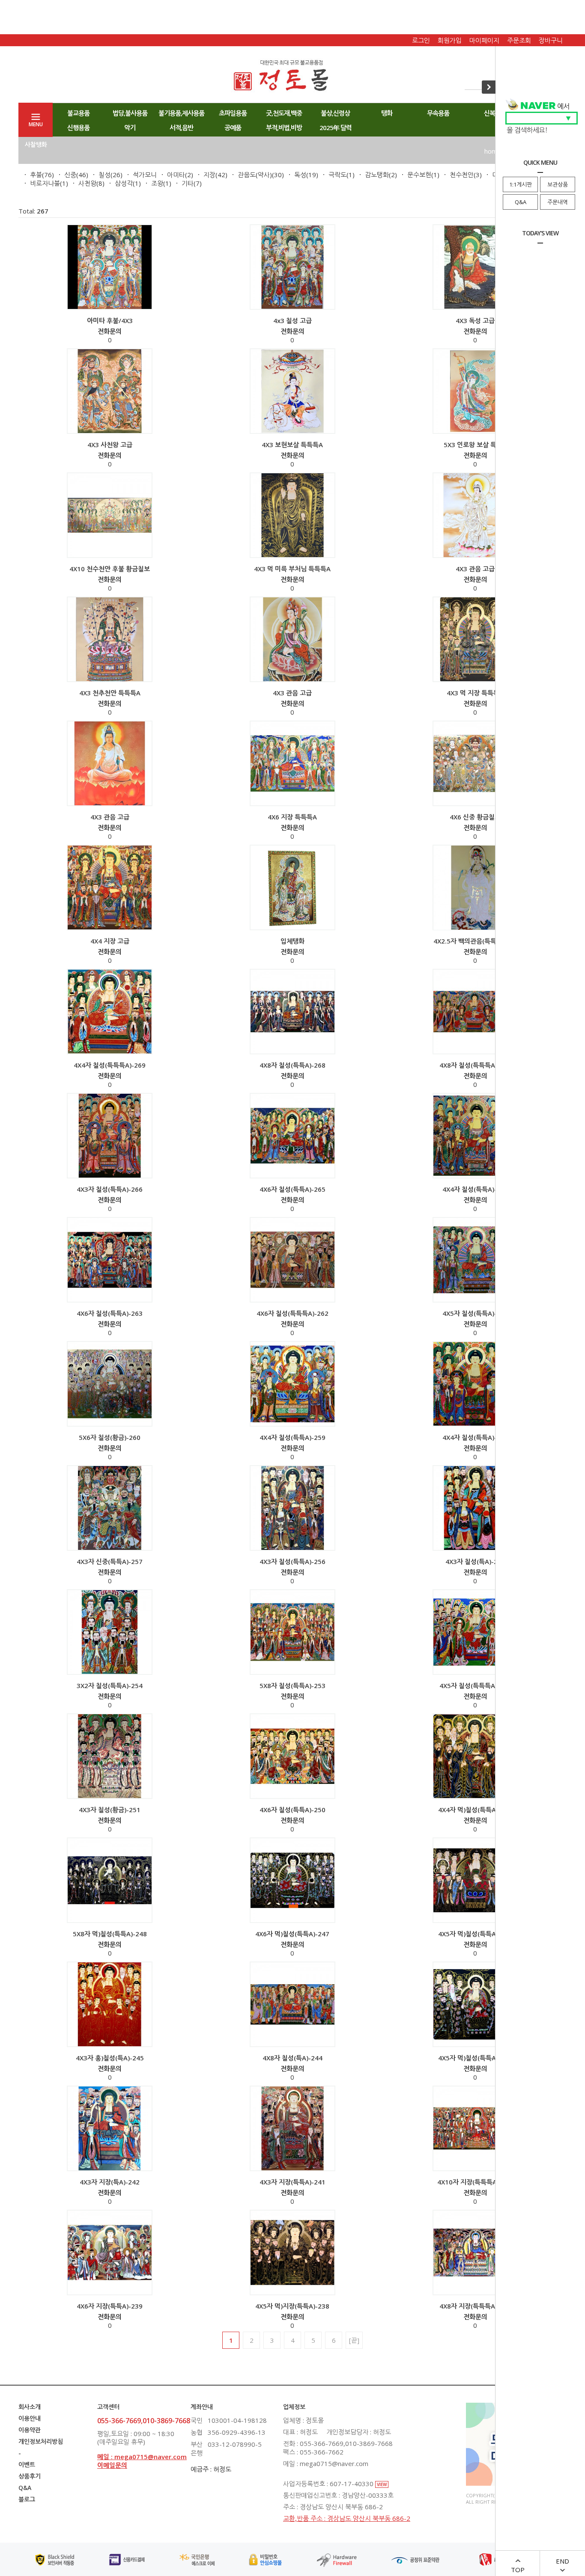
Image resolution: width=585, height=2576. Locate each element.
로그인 (421, 40)
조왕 (157, 183)
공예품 (233, 128)
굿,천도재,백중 (284, 113)
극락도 (337, 175)
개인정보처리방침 (41, 2441)
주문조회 (519, 40)
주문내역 (558, 202)
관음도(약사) (255, 175)
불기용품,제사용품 (181, 113)
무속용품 (438, 113)
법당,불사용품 (130, 113)
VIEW (382, 2484)
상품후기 (30, 2476)
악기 (130, 128)
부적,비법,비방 (284, 128)
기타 (188, 183)
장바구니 (551, 40)
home (493, 151)
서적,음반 (181, 128)
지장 (209, 175)
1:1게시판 (521, 184)
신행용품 (78, 128)
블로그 (27, 2499)
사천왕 (87, 183)
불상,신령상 (335, 113)
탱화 (387, 113)
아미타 (176, 175)
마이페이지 (484, 40)
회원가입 (450, 40)
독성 (300, 175)
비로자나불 (45, 183)
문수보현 (419, 175)
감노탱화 (377, 175)
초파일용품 (233, 113)
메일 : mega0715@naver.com (142, 2457)
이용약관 (30, 2430)
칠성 (104, 175)
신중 (70, 175)
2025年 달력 (336, 128)
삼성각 (124, 183)
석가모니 (145, 175)
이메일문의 (112, 2465)
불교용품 (78, 113)
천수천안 (462, 175)
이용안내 (30, 2418)
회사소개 (30, 2407)
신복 (489, 113)
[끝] (354, 2340)
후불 (36, 175)
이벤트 (27, 2465)
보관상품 (558, 184)
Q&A (521, 202)
